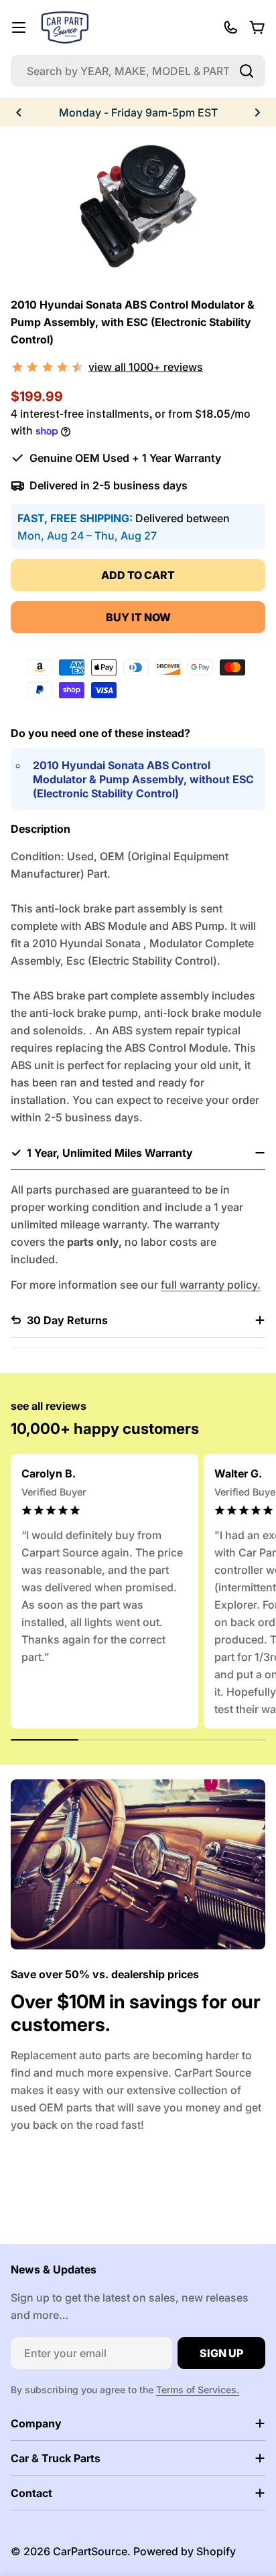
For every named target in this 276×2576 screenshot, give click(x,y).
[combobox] (138, 71)
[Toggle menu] (19, 27)
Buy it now (138, 617)
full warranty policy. (211, 1285)
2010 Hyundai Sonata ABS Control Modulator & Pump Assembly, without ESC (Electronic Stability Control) (143, 779)
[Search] (247, 71)
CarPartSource (90, 2551)
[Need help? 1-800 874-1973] (230, 27)
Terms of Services (196, 2390)
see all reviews (49, 1406)
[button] (19, 112)
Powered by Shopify (185, 2551)
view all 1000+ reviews (146, 367)
